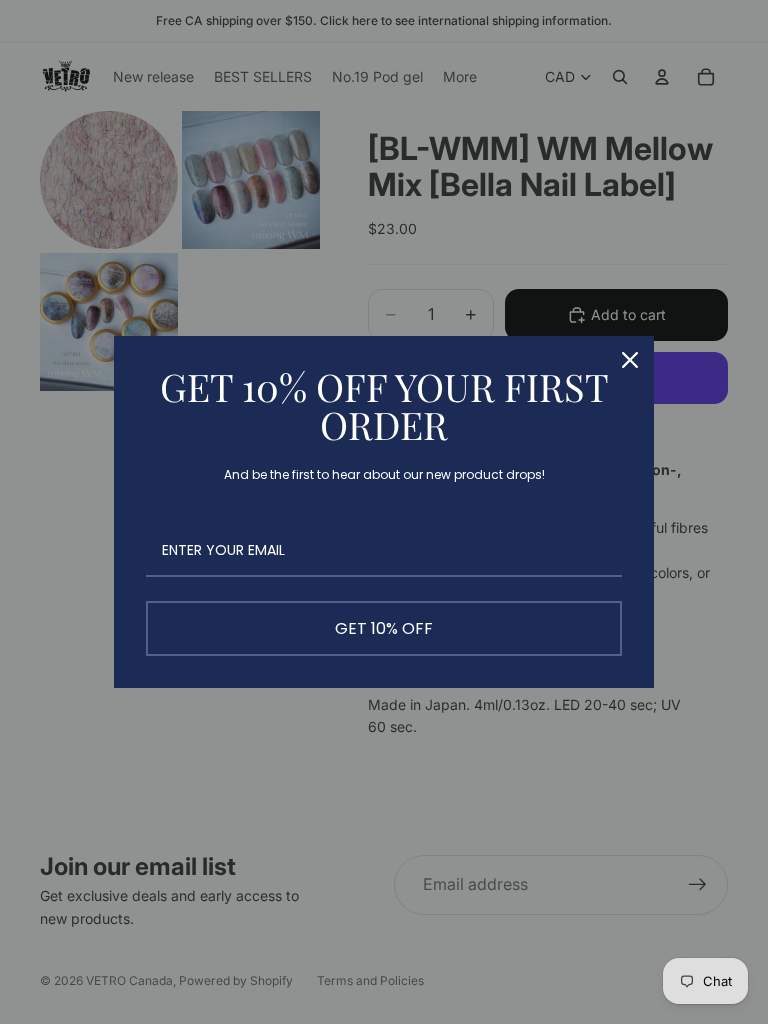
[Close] (630, 360)
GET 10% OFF (384, 628)
